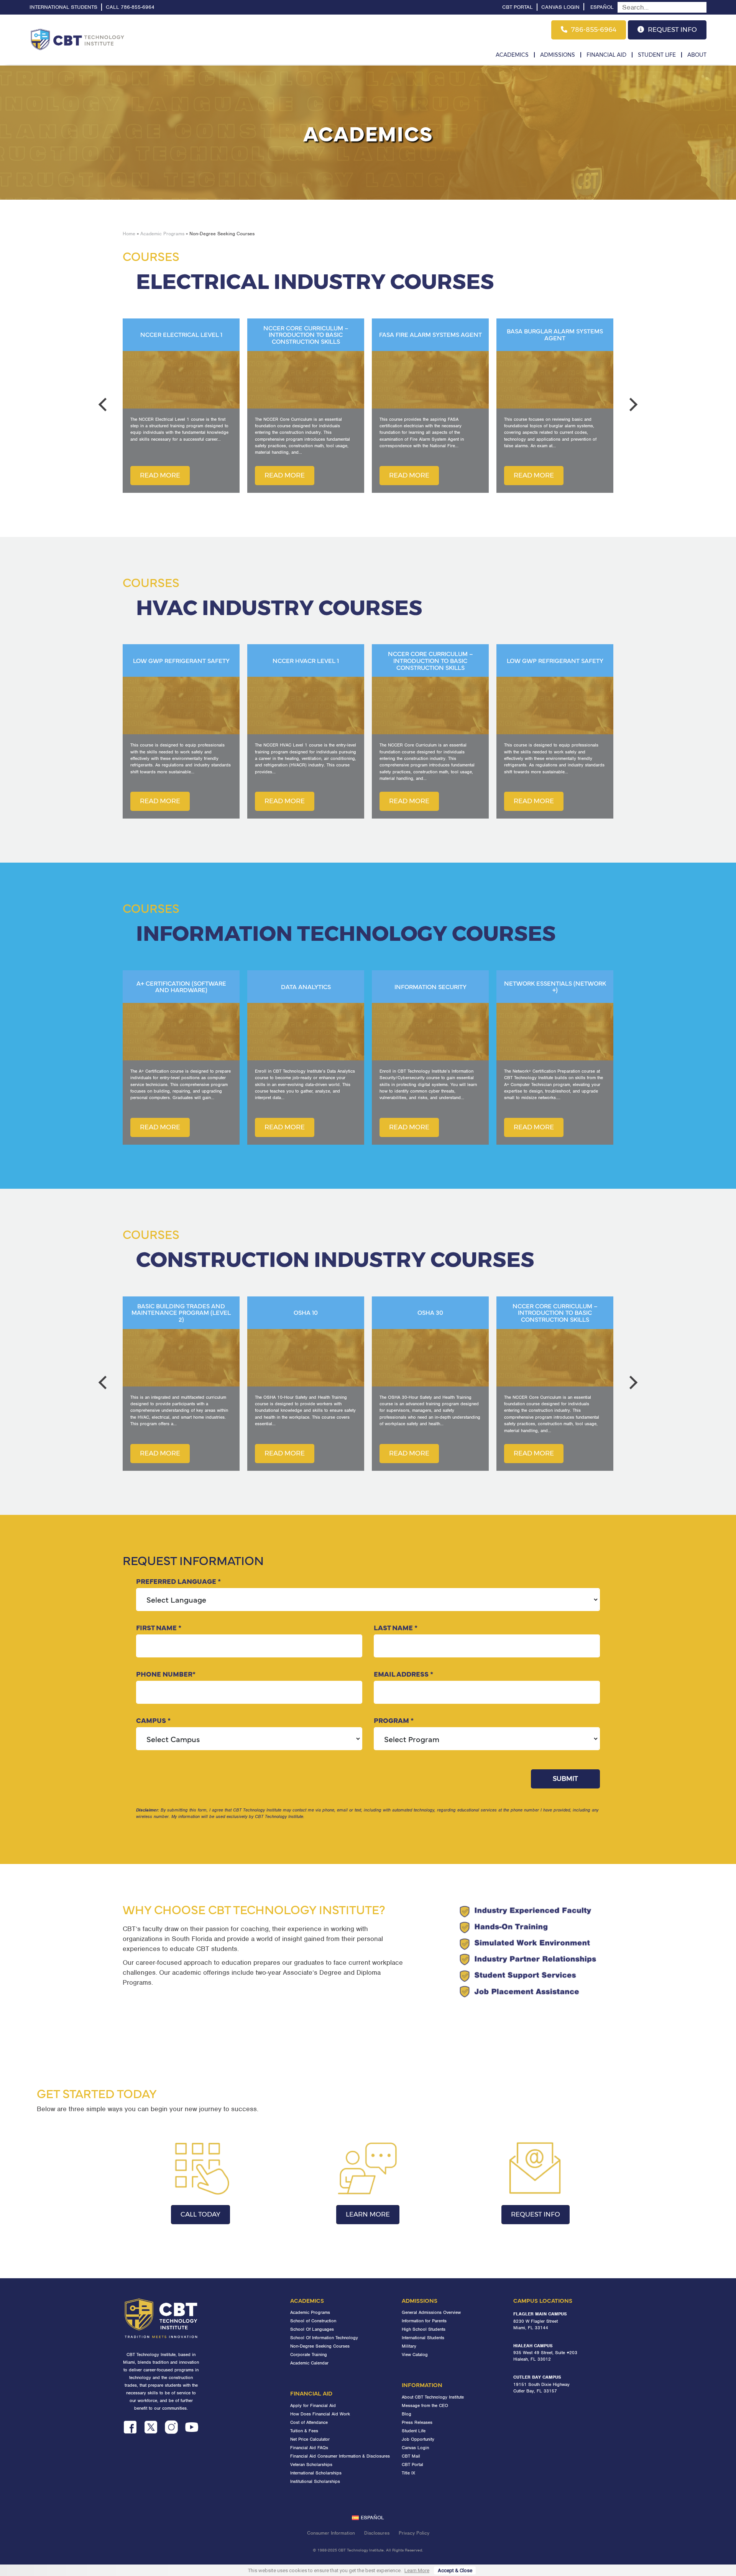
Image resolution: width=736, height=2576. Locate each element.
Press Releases (417, 2422)
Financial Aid (606, 55)
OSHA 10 (181, 1313)
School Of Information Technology (324, 2338)
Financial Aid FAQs (309, 2448)
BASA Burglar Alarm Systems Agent (430, 334)
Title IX (408, 2473)
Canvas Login (560, 7)
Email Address (403, 1674)
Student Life (657, 55)
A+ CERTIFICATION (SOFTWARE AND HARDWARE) (555, 987)
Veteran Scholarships (311, 2464)
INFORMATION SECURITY (306, 987)
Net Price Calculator (310, 2439)
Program (394, 1720)
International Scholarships (316, 2473)
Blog (407, 2414)
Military (409, 2346)
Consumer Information (331, 2533)
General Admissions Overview (431, 2312)
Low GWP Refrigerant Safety (430, 661)
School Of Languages (312, 2329)
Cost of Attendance (309, 2422)
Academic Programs (162, 234)
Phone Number (166, 1674)
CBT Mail (411, 2456)
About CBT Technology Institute (433, 2397)
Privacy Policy (414, 2533)
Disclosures (377, 2533)
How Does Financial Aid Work (320, 2414)
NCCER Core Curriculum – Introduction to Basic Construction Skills (181, 335)
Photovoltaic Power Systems (555, 335)
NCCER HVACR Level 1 (181, 661)
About (697, 55)
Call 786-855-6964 (130, 7)
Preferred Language (178, 1581)
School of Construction (313, 2321)
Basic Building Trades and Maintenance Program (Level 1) (555, 1313)
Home (129, 234)
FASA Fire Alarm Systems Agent (306, 335)
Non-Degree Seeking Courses (320, 2346)
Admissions (558, 55)
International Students (63, 7)
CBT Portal (517, 7)
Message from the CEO (425, 2405)
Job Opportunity (418, 2439)
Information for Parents (424, 2321)
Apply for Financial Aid (313, 2405)
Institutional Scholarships (315, 2481)
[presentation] (105, 405)
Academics (512, 55)
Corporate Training (309, 2354)
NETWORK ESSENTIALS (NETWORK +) (430, 987)
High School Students (424, 2329)
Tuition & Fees (304, 2431)
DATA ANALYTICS (181, 987)
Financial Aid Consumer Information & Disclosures (340, 2456)
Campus (153, 1720)
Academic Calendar (309, 2363)
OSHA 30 (306, 1313)
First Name (159, 1627)
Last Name (396, 1627)
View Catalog (415, 2354)
